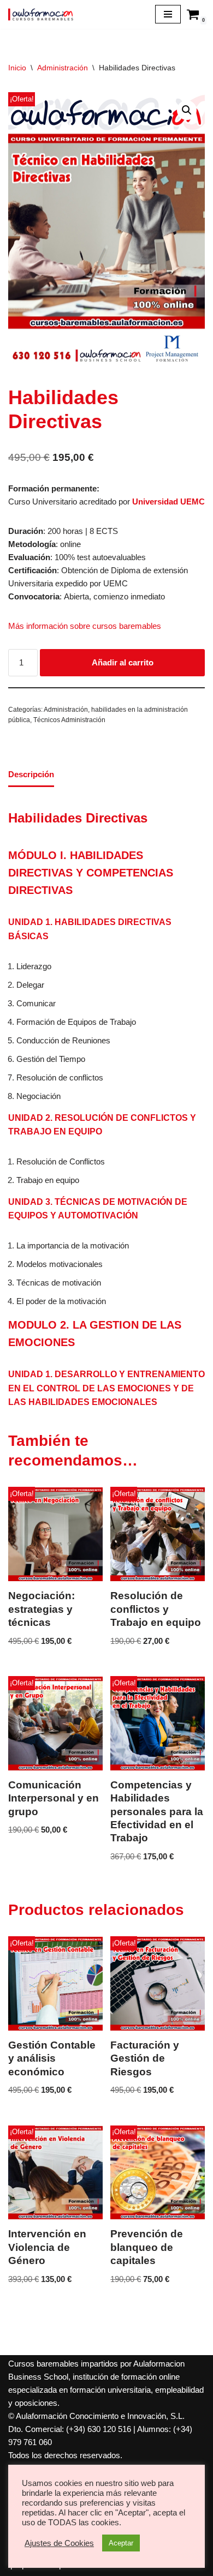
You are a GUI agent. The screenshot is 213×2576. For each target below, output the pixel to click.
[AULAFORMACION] (41, 14)
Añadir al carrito (123, 662)
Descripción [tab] (31, 774)
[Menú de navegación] (168, 14)
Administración (63, 68)
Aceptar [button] (121, 2543)
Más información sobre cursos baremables (85, 626)
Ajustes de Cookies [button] (59, 2543)
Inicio (17, 68)
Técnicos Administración (69, 720)
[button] (187, 110)
